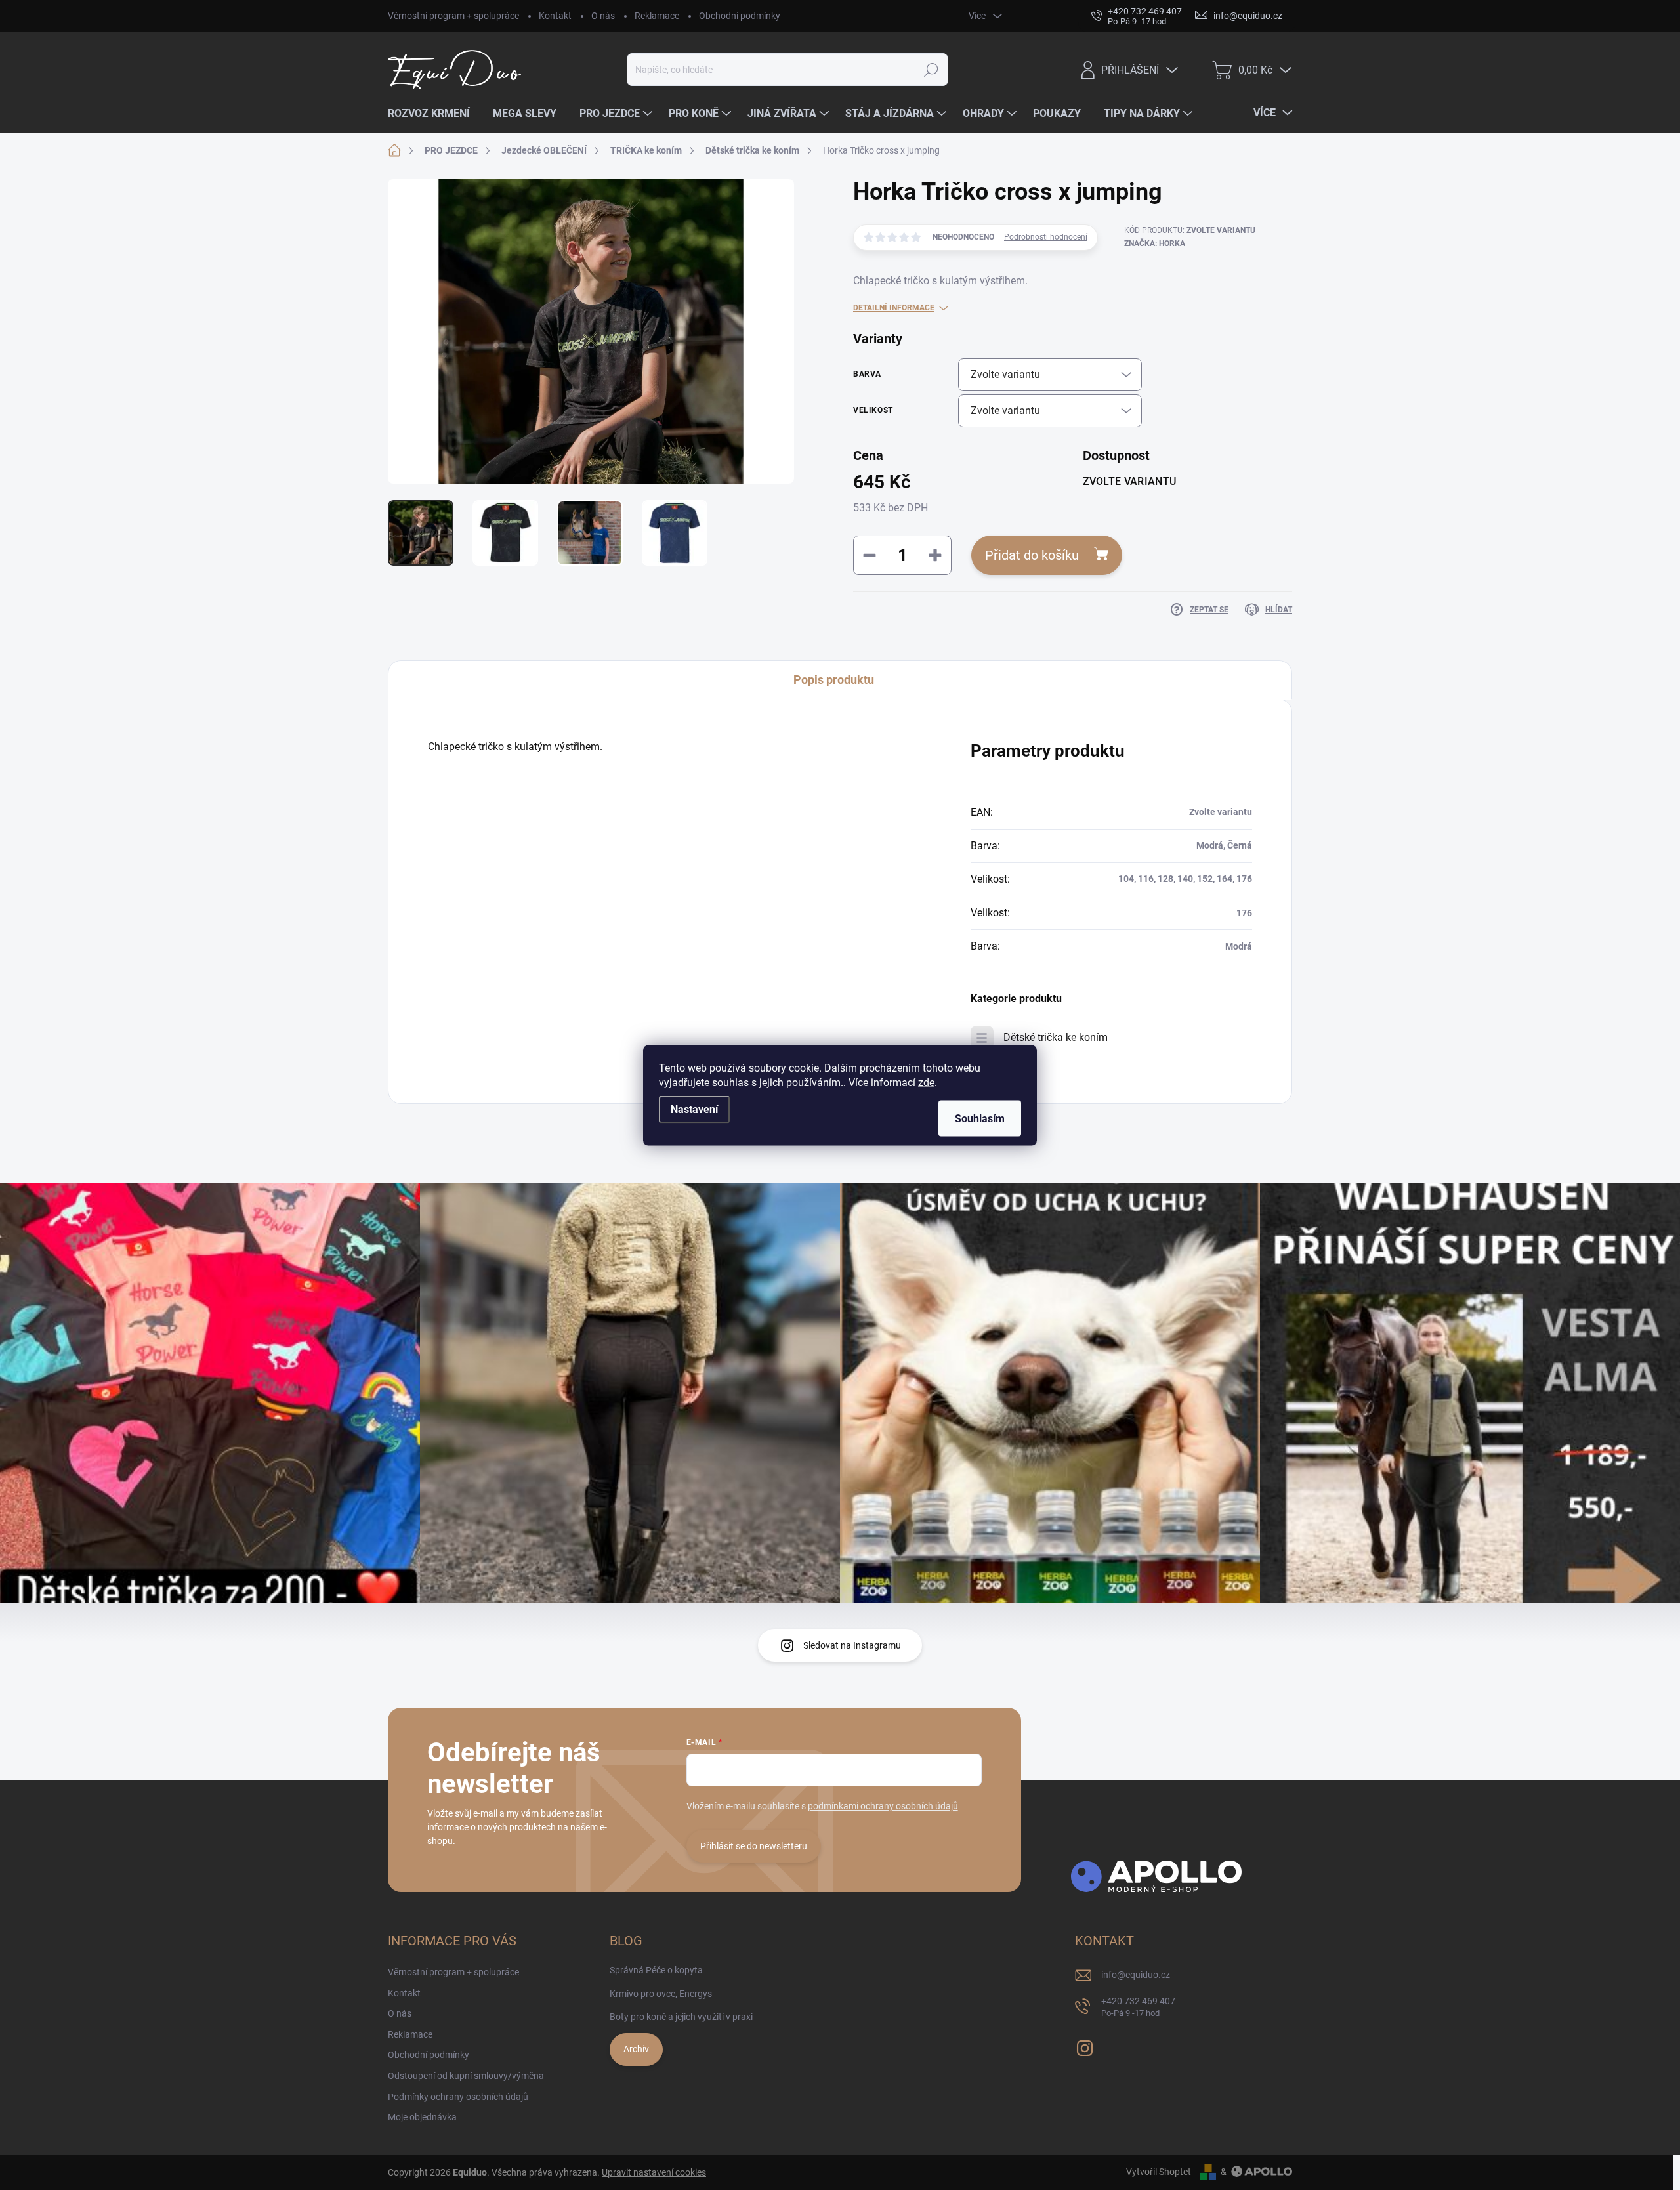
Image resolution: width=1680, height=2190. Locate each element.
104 (1126, 879)
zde (926, 1082)
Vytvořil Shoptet (1159, 2172)
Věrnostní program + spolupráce (453, 16)
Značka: (1155, 243)
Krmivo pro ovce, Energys (661, 1994)
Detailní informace (894, 308)
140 (1185, 879)
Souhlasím (980, 1118)
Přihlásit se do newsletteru (754, 1846)
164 (1225, 879)
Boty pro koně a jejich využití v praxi (681, 2017)
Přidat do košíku (1032, 555)
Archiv (636, 2049)
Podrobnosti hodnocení (1046, 237)
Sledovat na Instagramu (852, 1645)
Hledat (932, 70)
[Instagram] (1085, 2046)
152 (1205, 879)
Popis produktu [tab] (834, 680)
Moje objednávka (422, 2117)
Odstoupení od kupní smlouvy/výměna (466, 2076)
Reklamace (657, 16)
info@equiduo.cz (1136, 1975)
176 (1244, 879)
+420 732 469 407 (1138, 2007)
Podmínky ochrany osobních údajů (458, 2097)
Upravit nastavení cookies (654, 2172)
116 (1146, 879)
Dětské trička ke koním (1056, 1037)
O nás (603, 16)
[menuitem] (434, 114)
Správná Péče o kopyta (656, 1970)
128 (1165, 879)
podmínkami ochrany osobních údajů (883, 1806)
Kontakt (555, 16)
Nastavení (694, 1109)
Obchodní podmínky (740, 16)
